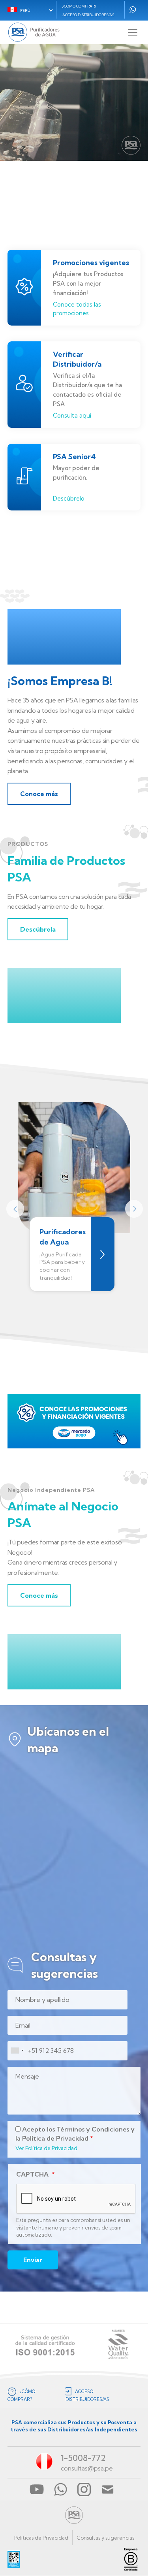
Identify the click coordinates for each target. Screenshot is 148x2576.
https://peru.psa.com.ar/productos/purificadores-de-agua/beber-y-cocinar (103, 1254)
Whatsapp (133, 9)
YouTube (37, 2489)
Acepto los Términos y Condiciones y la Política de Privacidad (75, 2133)
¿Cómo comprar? (79, 6)
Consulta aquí (72, 415)
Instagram (84, 2489)
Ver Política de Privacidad (46, 2148)
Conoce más (39, 794)
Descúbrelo (69, 498)
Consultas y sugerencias (105, 2538)
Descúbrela (38, 929)
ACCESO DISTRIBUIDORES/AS (88, 15)
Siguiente (133, 1208)
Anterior (15, 1208)
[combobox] (17, 2051)
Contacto (108, 2489)
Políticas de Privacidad (41, 2538)
